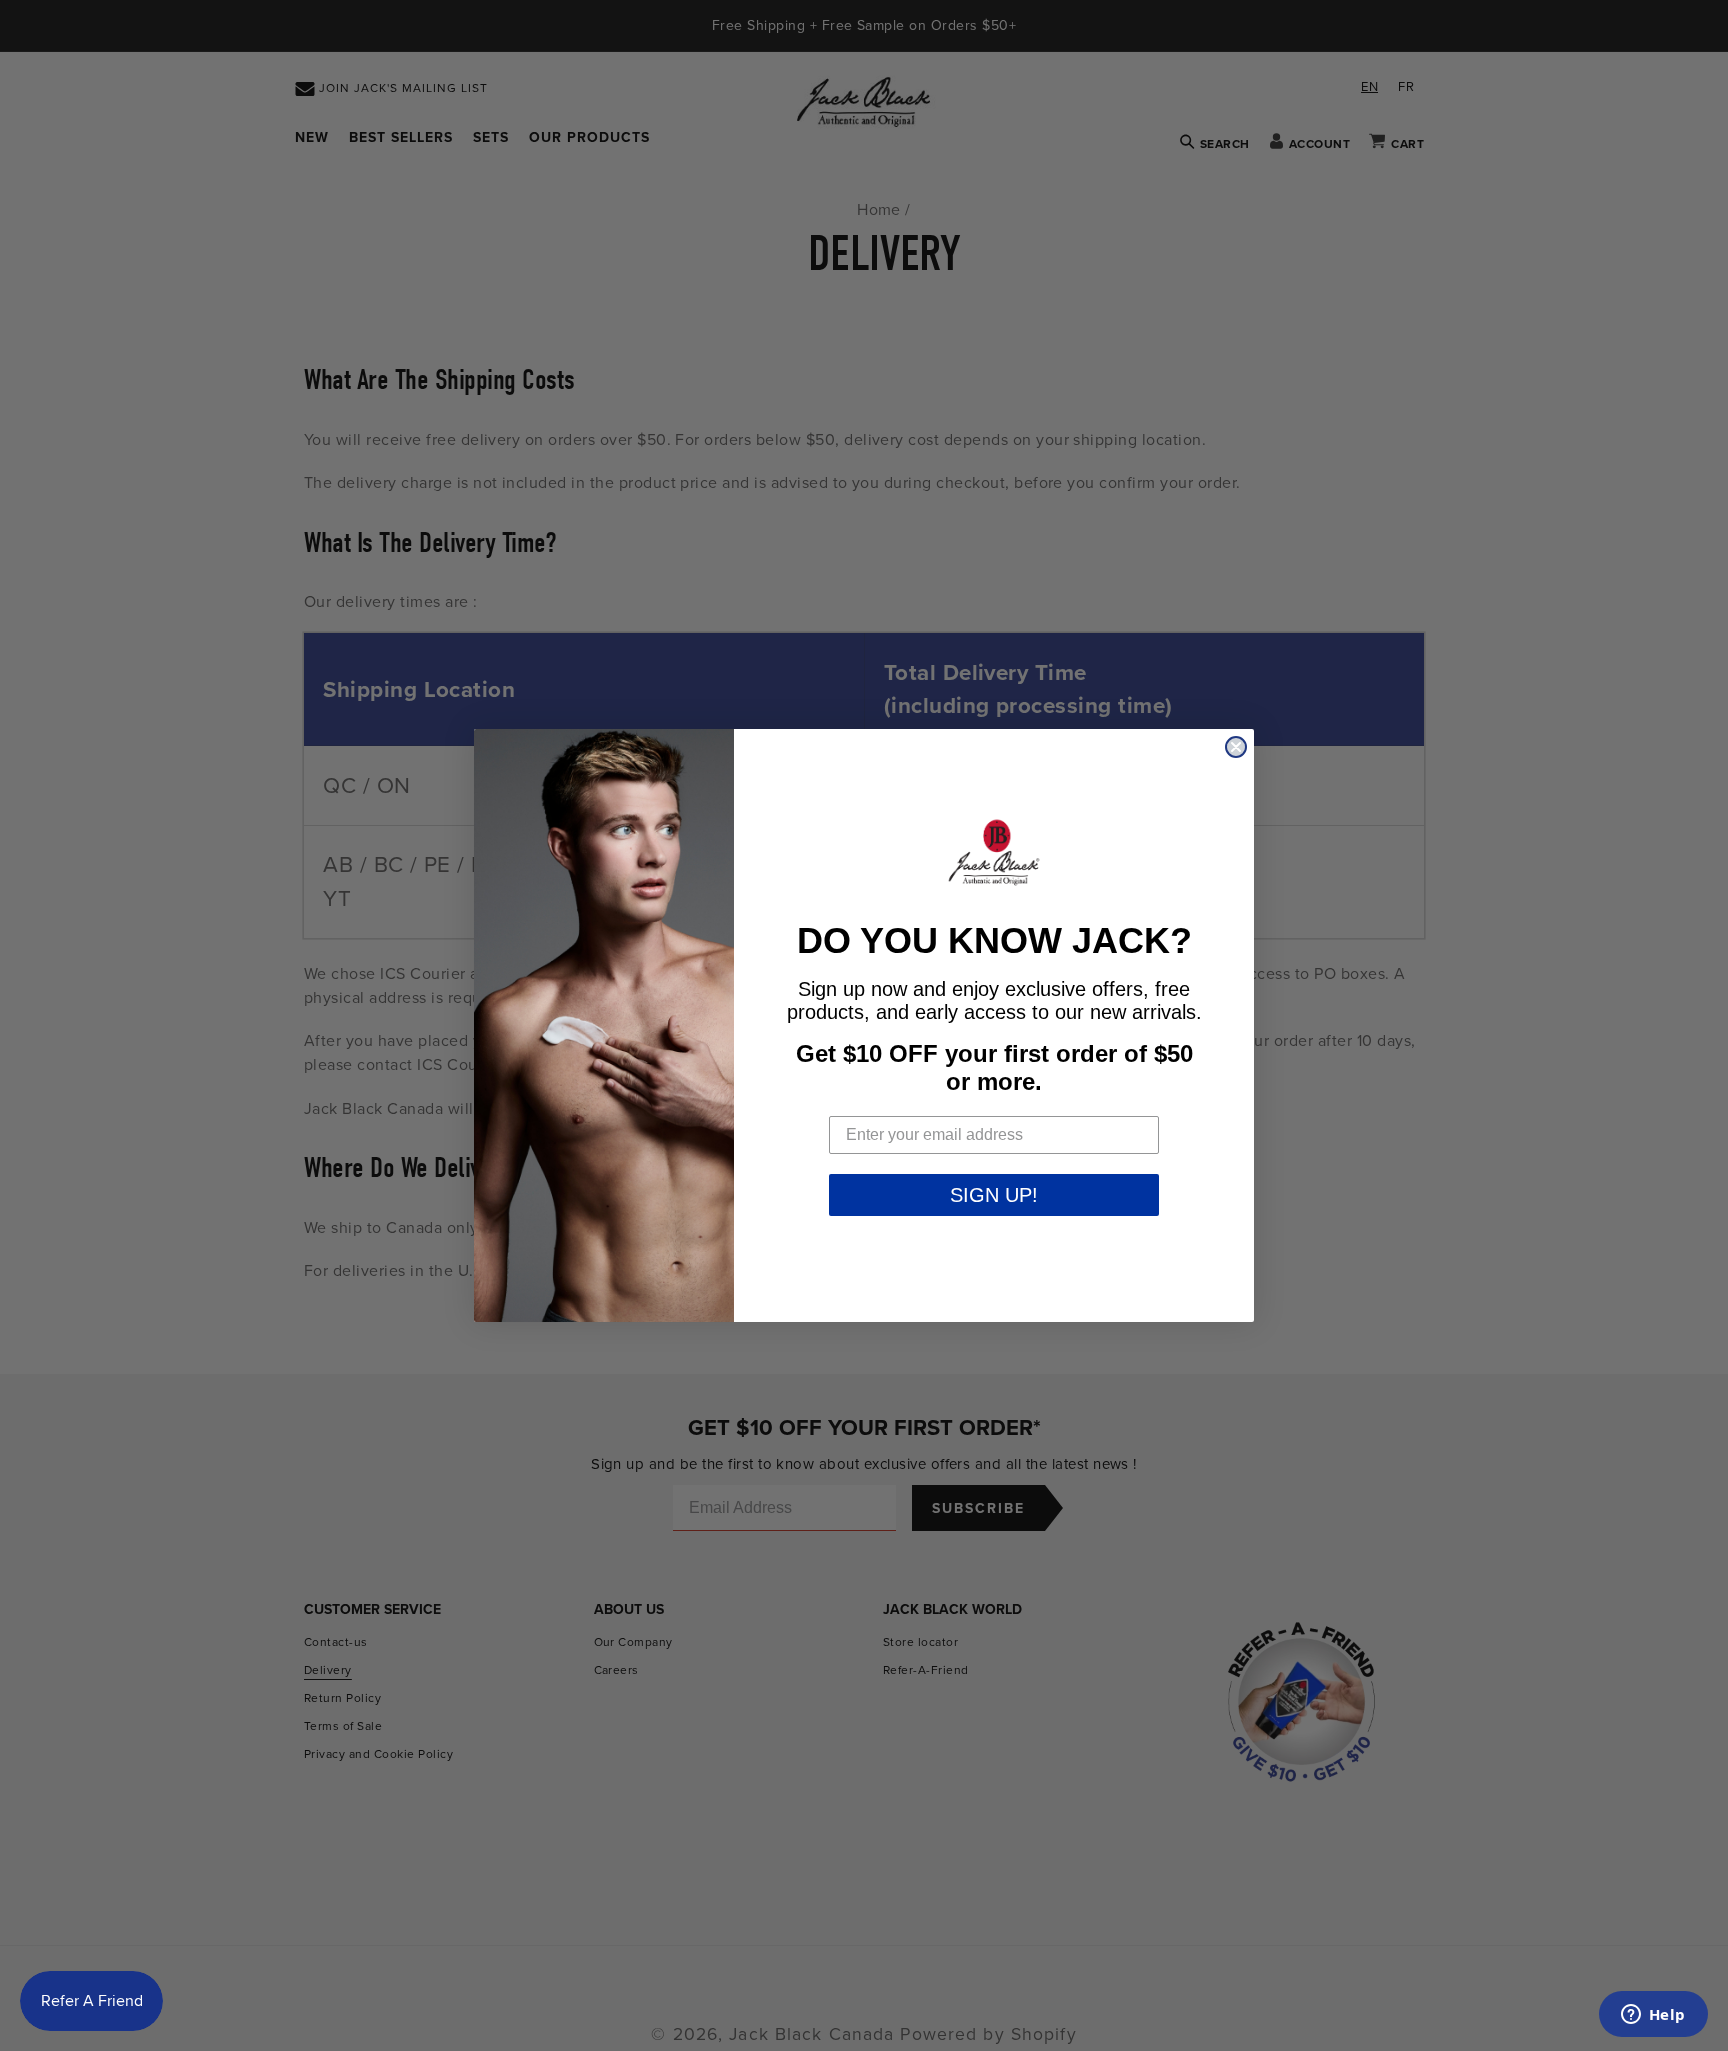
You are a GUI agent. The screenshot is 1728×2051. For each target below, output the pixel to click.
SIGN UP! (994, 1195)
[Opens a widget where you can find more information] (1653, 2016)
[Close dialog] (1236, 747)
